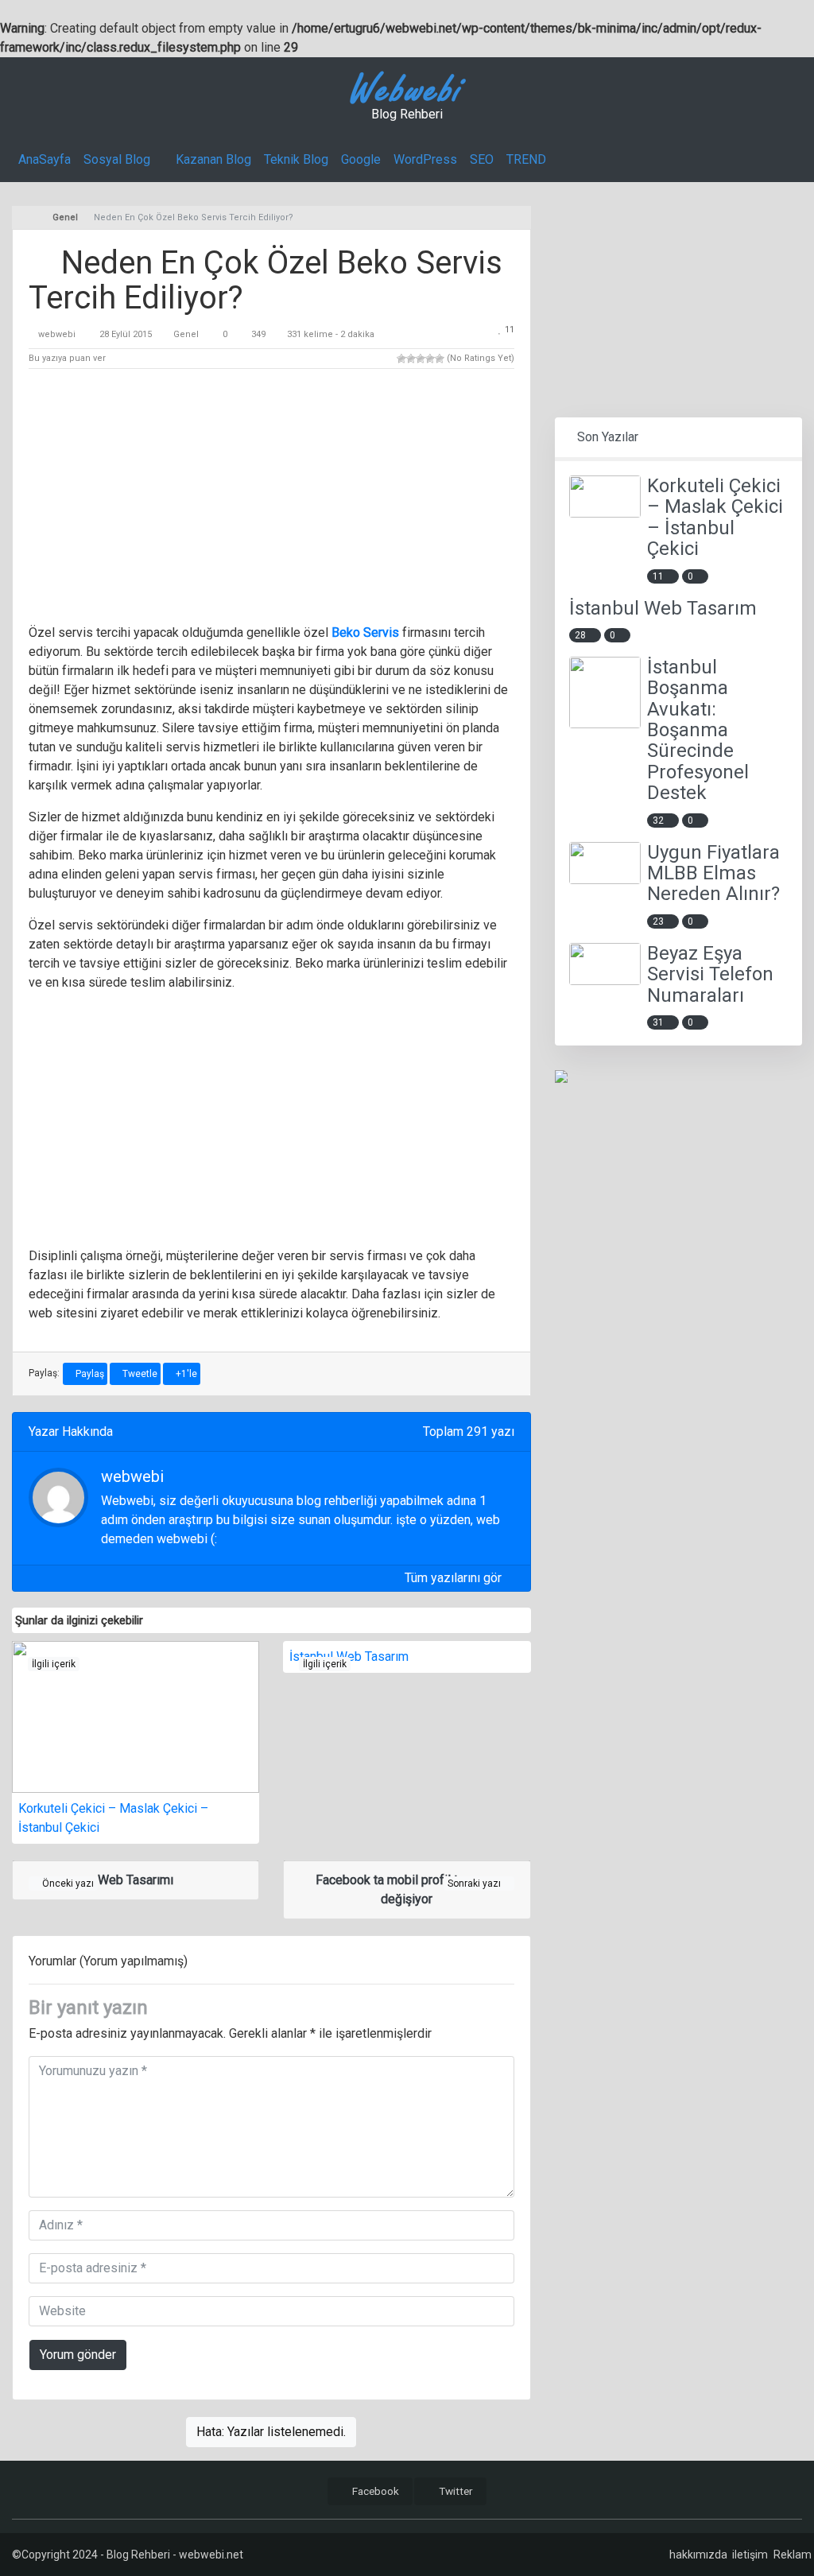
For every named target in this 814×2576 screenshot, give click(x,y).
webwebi (57, 334)
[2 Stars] (411, 359)
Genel (186, 334)
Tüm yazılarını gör (455, 1578)
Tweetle (139, 1374)
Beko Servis (365, 632)
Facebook (374, 2491)
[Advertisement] (271, 499)
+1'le (185, 1374)
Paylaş (89, 1374)
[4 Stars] (430, 359)
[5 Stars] (440, 359)
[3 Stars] (421, 359)
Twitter (455, 2491)
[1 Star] (401, 359)
